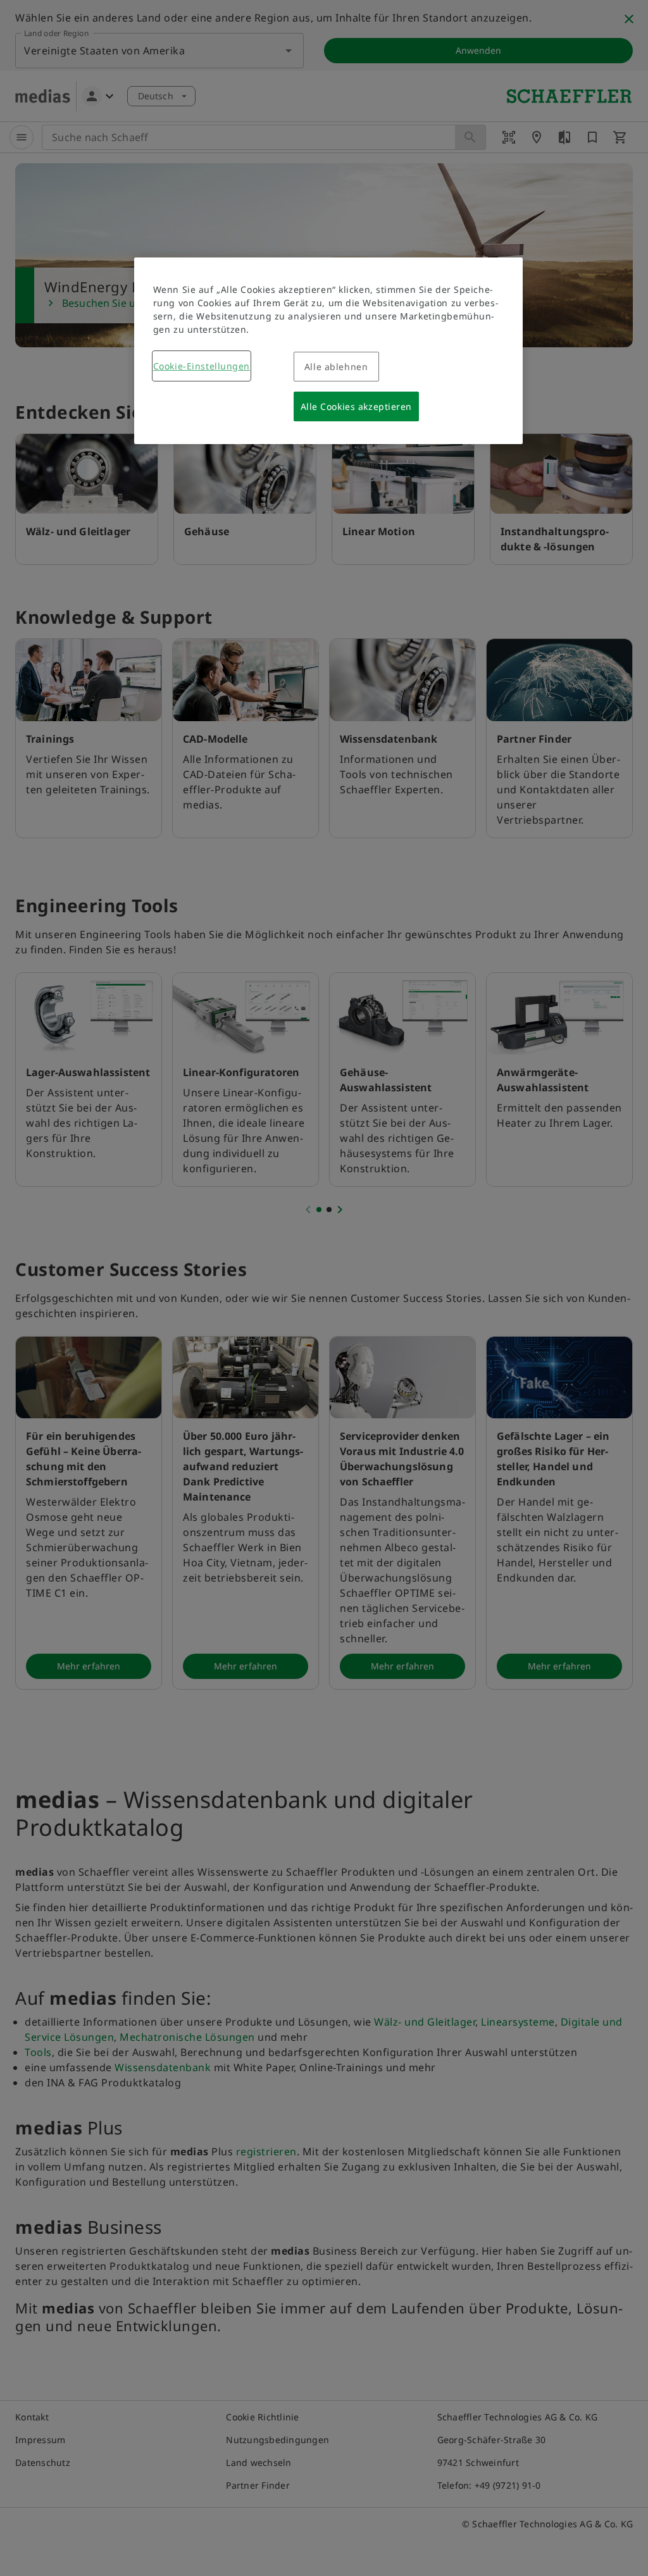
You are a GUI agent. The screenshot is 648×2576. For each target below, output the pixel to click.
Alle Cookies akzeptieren (356, 406)
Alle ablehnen (336, 367)
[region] (328, 351)
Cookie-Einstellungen (202, 366)
